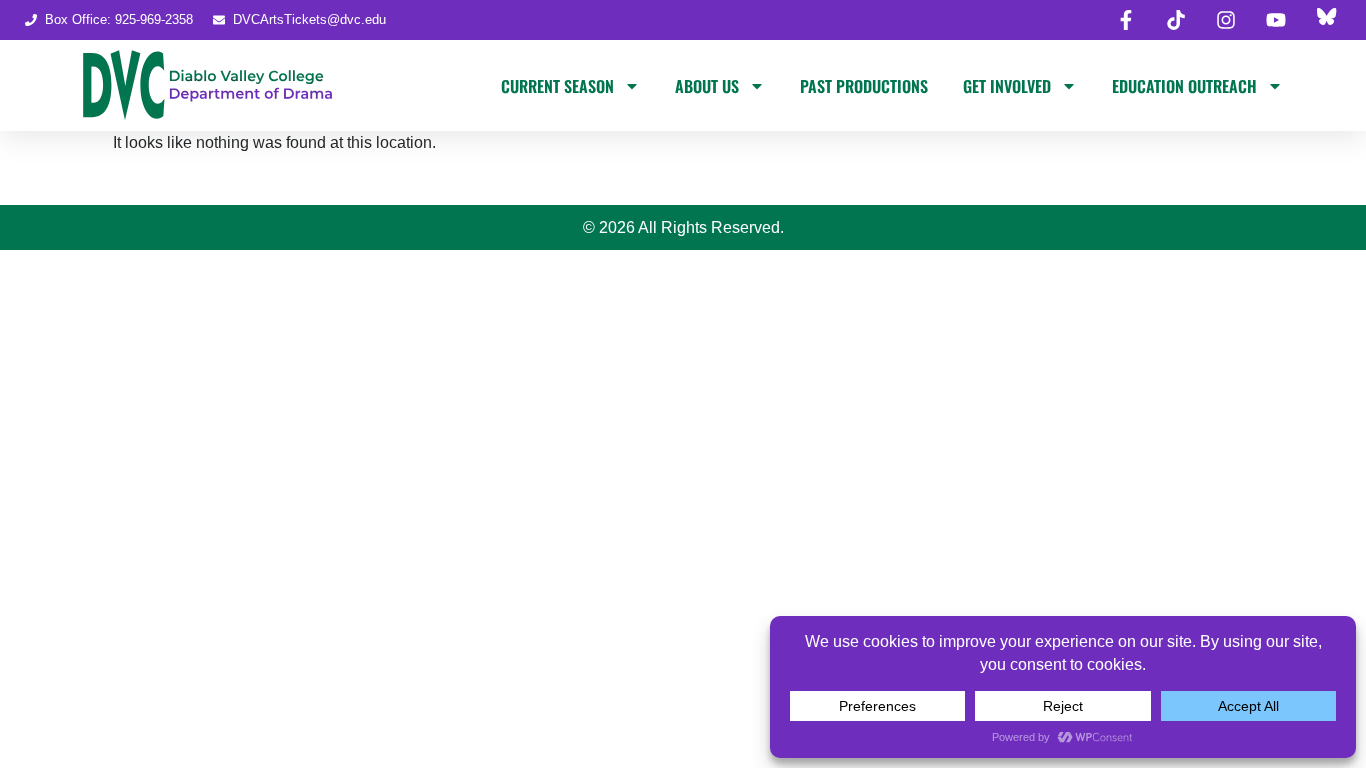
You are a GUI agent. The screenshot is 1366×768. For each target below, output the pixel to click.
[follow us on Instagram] (1226, 20)
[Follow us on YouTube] (1276, 20)
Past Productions (864, 86)
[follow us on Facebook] (1126, 20)
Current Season (557, 86)
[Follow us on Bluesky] (1326, 20)
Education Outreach (1184, 86)
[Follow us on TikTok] (1176, 20)
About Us (707, 86)
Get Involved (1007, 86)
